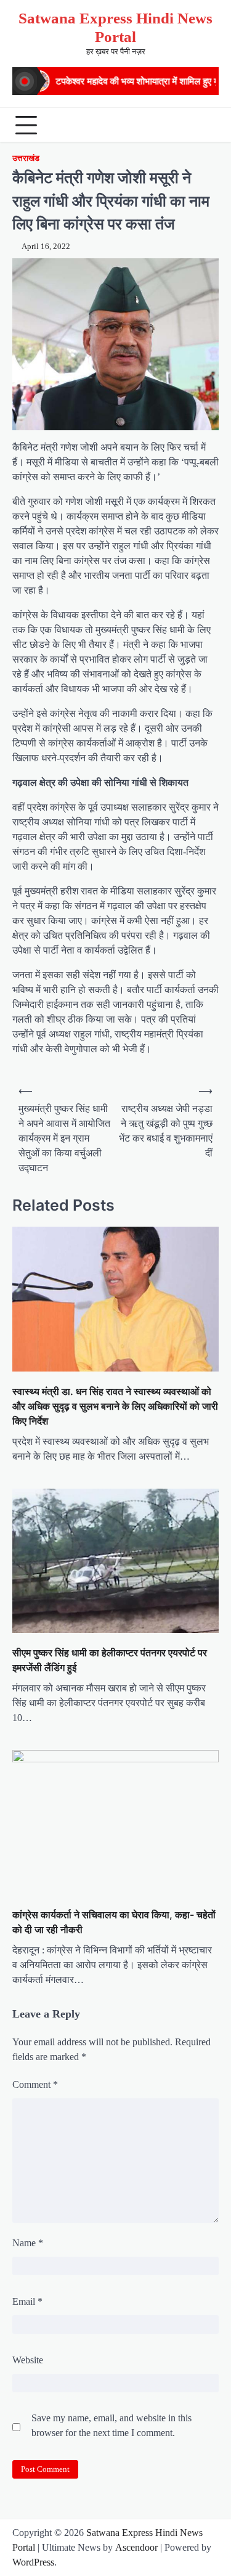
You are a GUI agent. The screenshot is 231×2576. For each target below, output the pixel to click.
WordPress (33, 2562)
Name (28, 2243)
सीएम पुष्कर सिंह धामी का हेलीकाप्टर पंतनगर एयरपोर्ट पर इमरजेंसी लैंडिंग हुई (110, 1660)
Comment (35, 2084)
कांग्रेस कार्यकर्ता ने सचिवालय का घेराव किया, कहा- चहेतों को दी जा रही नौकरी (114, 1922)
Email (27, 2301)
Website (28, 2360)
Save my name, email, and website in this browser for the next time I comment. (111, 2425)
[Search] (206, 125)
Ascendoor (136, 2547)
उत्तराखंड (26, 158)
